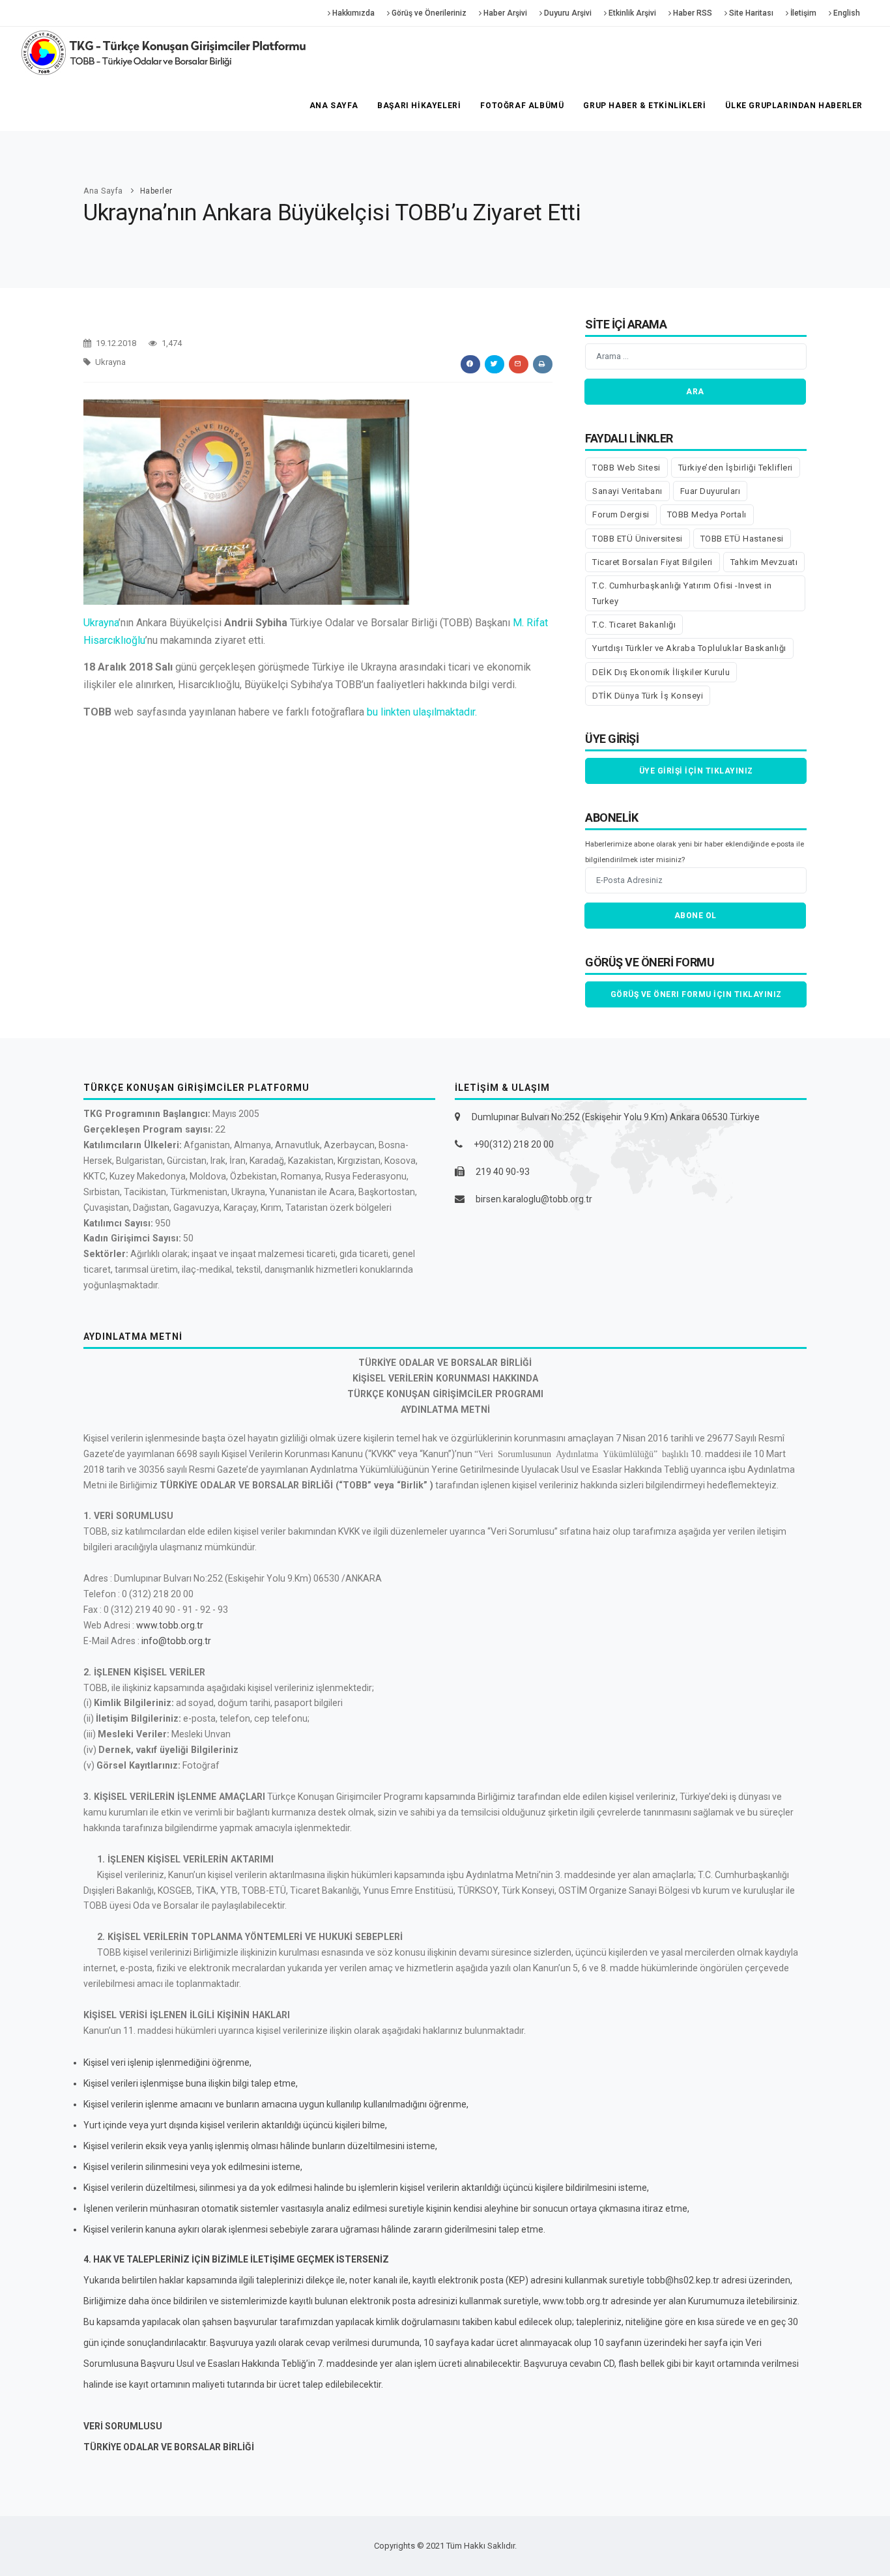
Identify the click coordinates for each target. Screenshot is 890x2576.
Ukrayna (101, 623)
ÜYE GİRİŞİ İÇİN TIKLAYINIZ (696, 771)
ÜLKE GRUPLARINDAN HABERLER (794, 106)
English (846, 13)
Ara (695, 392)
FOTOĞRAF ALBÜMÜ (522, 106)
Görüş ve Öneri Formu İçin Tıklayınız (696, 994)
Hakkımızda (352, 13)
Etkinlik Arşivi (631, 13)
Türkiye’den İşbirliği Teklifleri (736, 468)
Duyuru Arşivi (567, 13)
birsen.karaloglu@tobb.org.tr (534, 1199)
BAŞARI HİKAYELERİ (419, 106)
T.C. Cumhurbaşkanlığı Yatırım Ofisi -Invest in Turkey (682, 593)
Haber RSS (692, 13)
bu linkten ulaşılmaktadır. (421, 712)
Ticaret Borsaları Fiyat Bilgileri (653, 562)
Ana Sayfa (334, 106)
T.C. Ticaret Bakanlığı (634, 625)
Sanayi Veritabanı (627, 491)
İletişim (802, 13)
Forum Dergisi (621, 514)
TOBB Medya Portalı (707, 514)
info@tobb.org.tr (176, 1641)
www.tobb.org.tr (170, 1625)
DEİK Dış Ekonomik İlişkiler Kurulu (661, 672)
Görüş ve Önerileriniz (428, 13)
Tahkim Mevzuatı (764, 562)
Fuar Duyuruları (711, 491)
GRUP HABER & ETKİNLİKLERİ (644, 106)
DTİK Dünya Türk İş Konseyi (648, 696)
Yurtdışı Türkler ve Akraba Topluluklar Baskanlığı (689, 648)
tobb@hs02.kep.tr (683, 2280)
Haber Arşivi (504, 13)
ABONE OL (696, 916)
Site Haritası (750, 13)
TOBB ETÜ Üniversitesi (638, 539)
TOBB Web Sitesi (626, 468)
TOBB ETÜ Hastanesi (742, 539)
